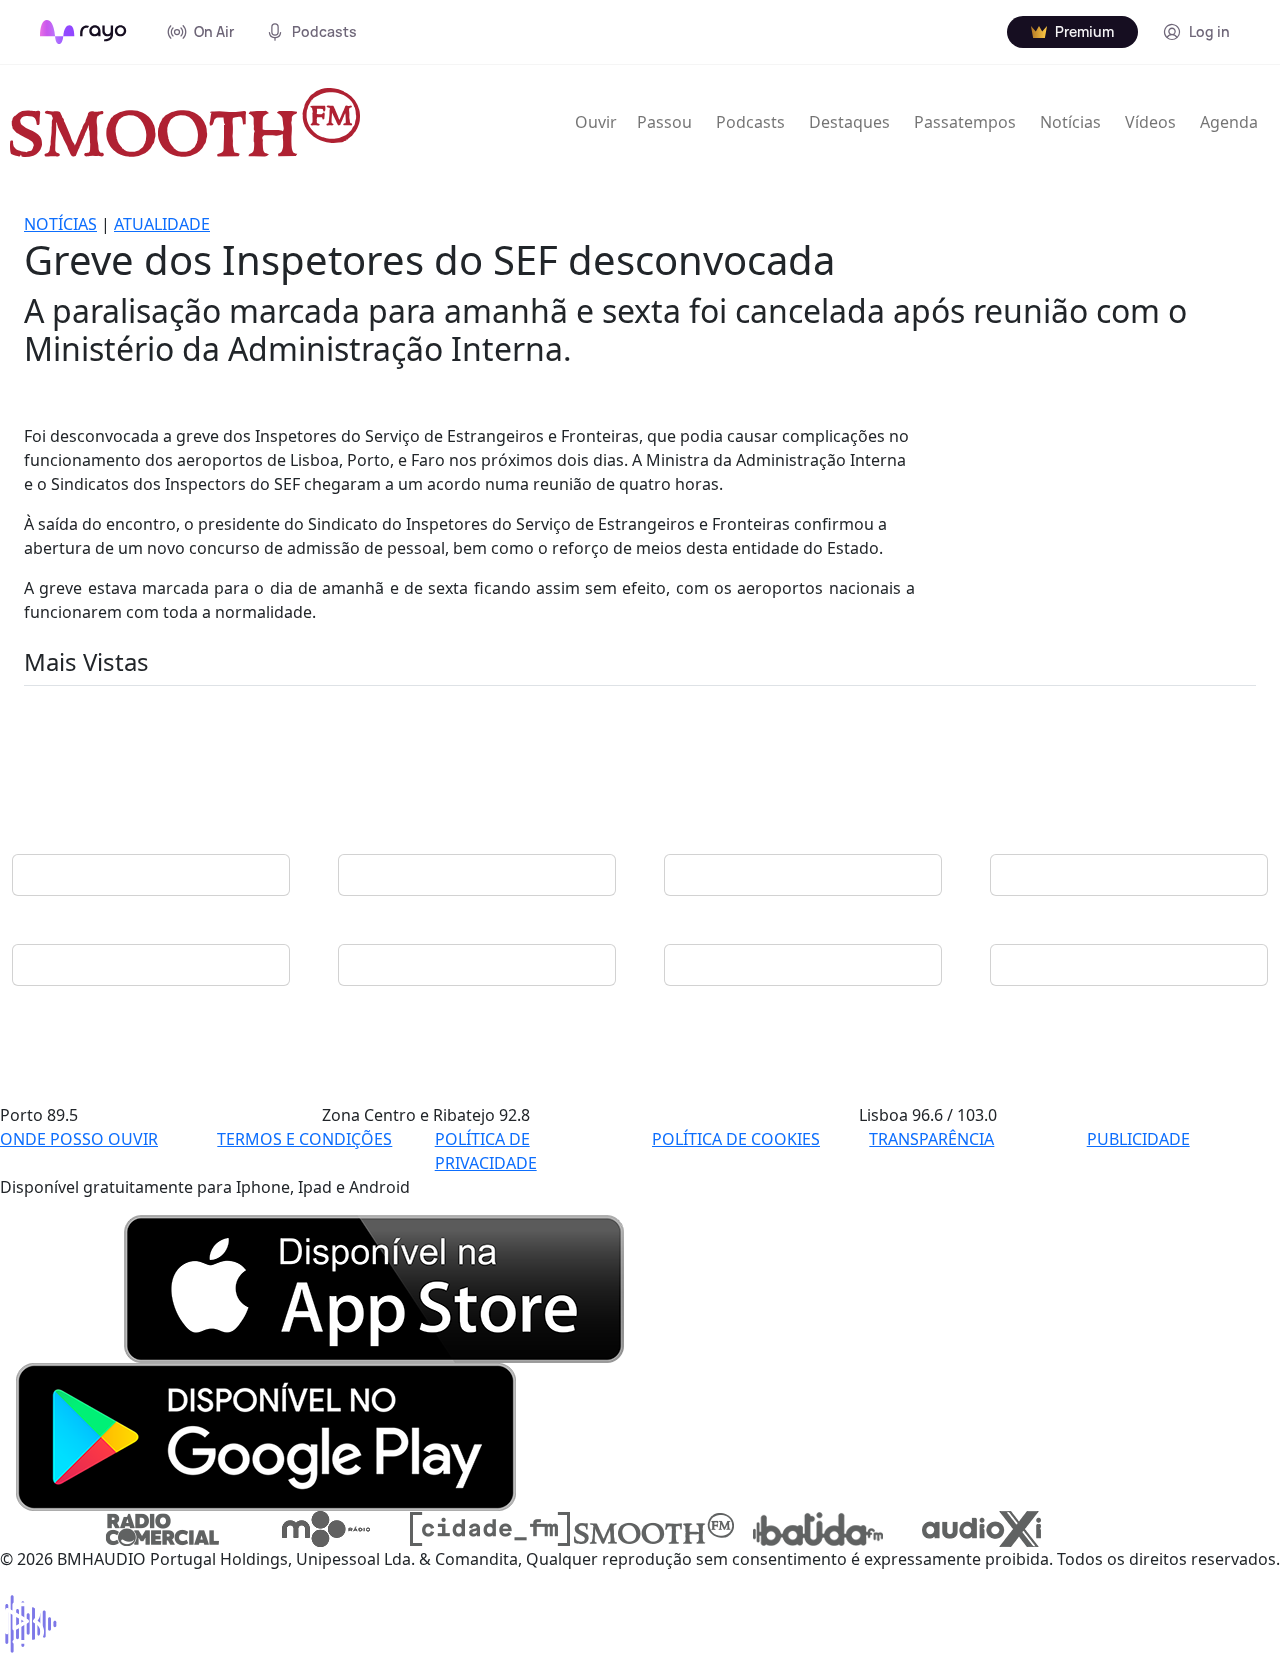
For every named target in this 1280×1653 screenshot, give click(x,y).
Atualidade (162, 224)
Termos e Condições (304, 1139)
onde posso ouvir (79, 1139)
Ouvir (596, 122)
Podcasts (750, 122)
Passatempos (965, 122)
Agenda (1229, 122)
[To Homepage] (83, 32)
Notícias (1070, 122)
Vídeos (1150, 122)
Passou (664, 122)
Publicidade (1138, 1139)
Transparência (931, 1139)
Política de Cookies (736, 1139)
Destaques (849, 122)
